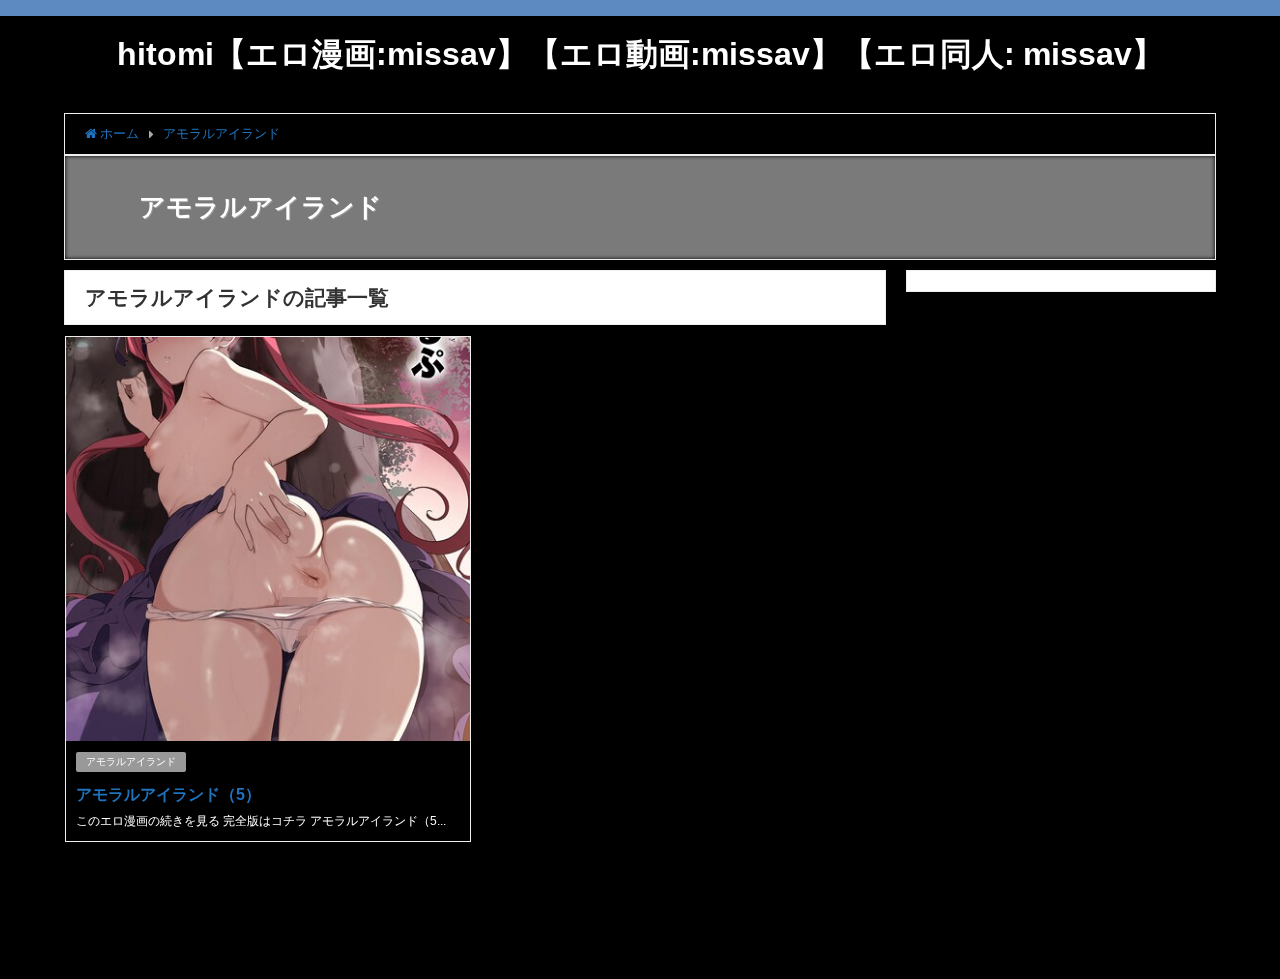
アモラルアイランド (131, 761)
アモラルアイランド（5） (168, 794)
